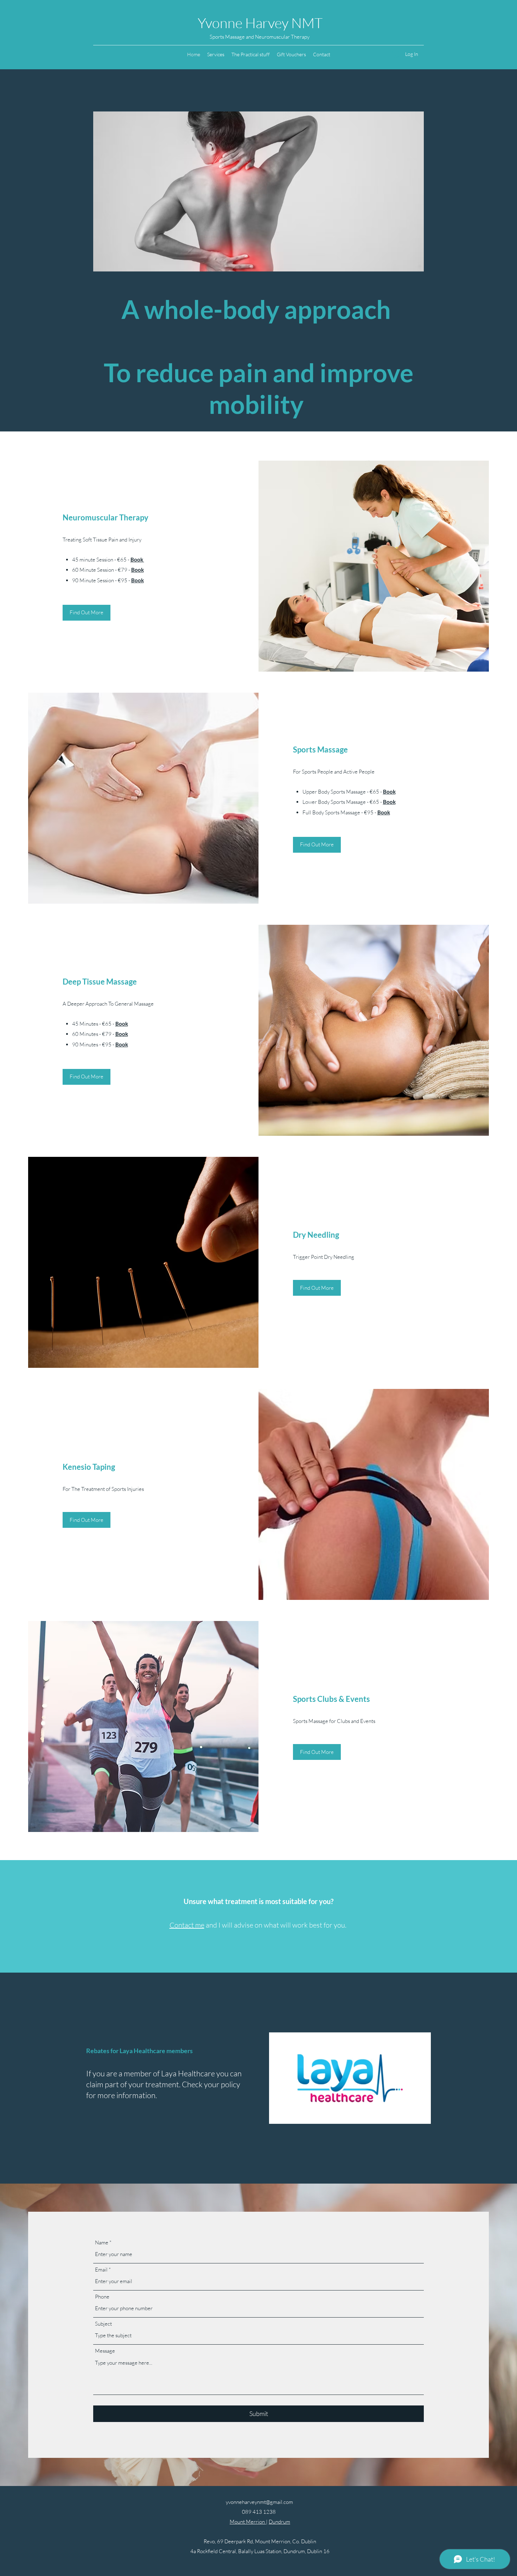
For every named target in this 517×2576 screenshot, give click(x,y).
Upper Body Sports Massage (334, 792)
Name (102, 2242)
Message (105, 2351)
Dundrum (279, 2522)
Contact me (187, 1925)
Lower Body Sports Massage (334, 802)
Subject (103, 2324)
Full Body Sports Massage (331, 812)
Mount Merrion (248, 2522)
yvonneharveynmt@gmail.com (259, 2502)
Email (101, 2270)
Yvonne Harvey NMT (260, 23)
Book (137, 559)
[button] (216, 55)
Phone (102, 2297)
